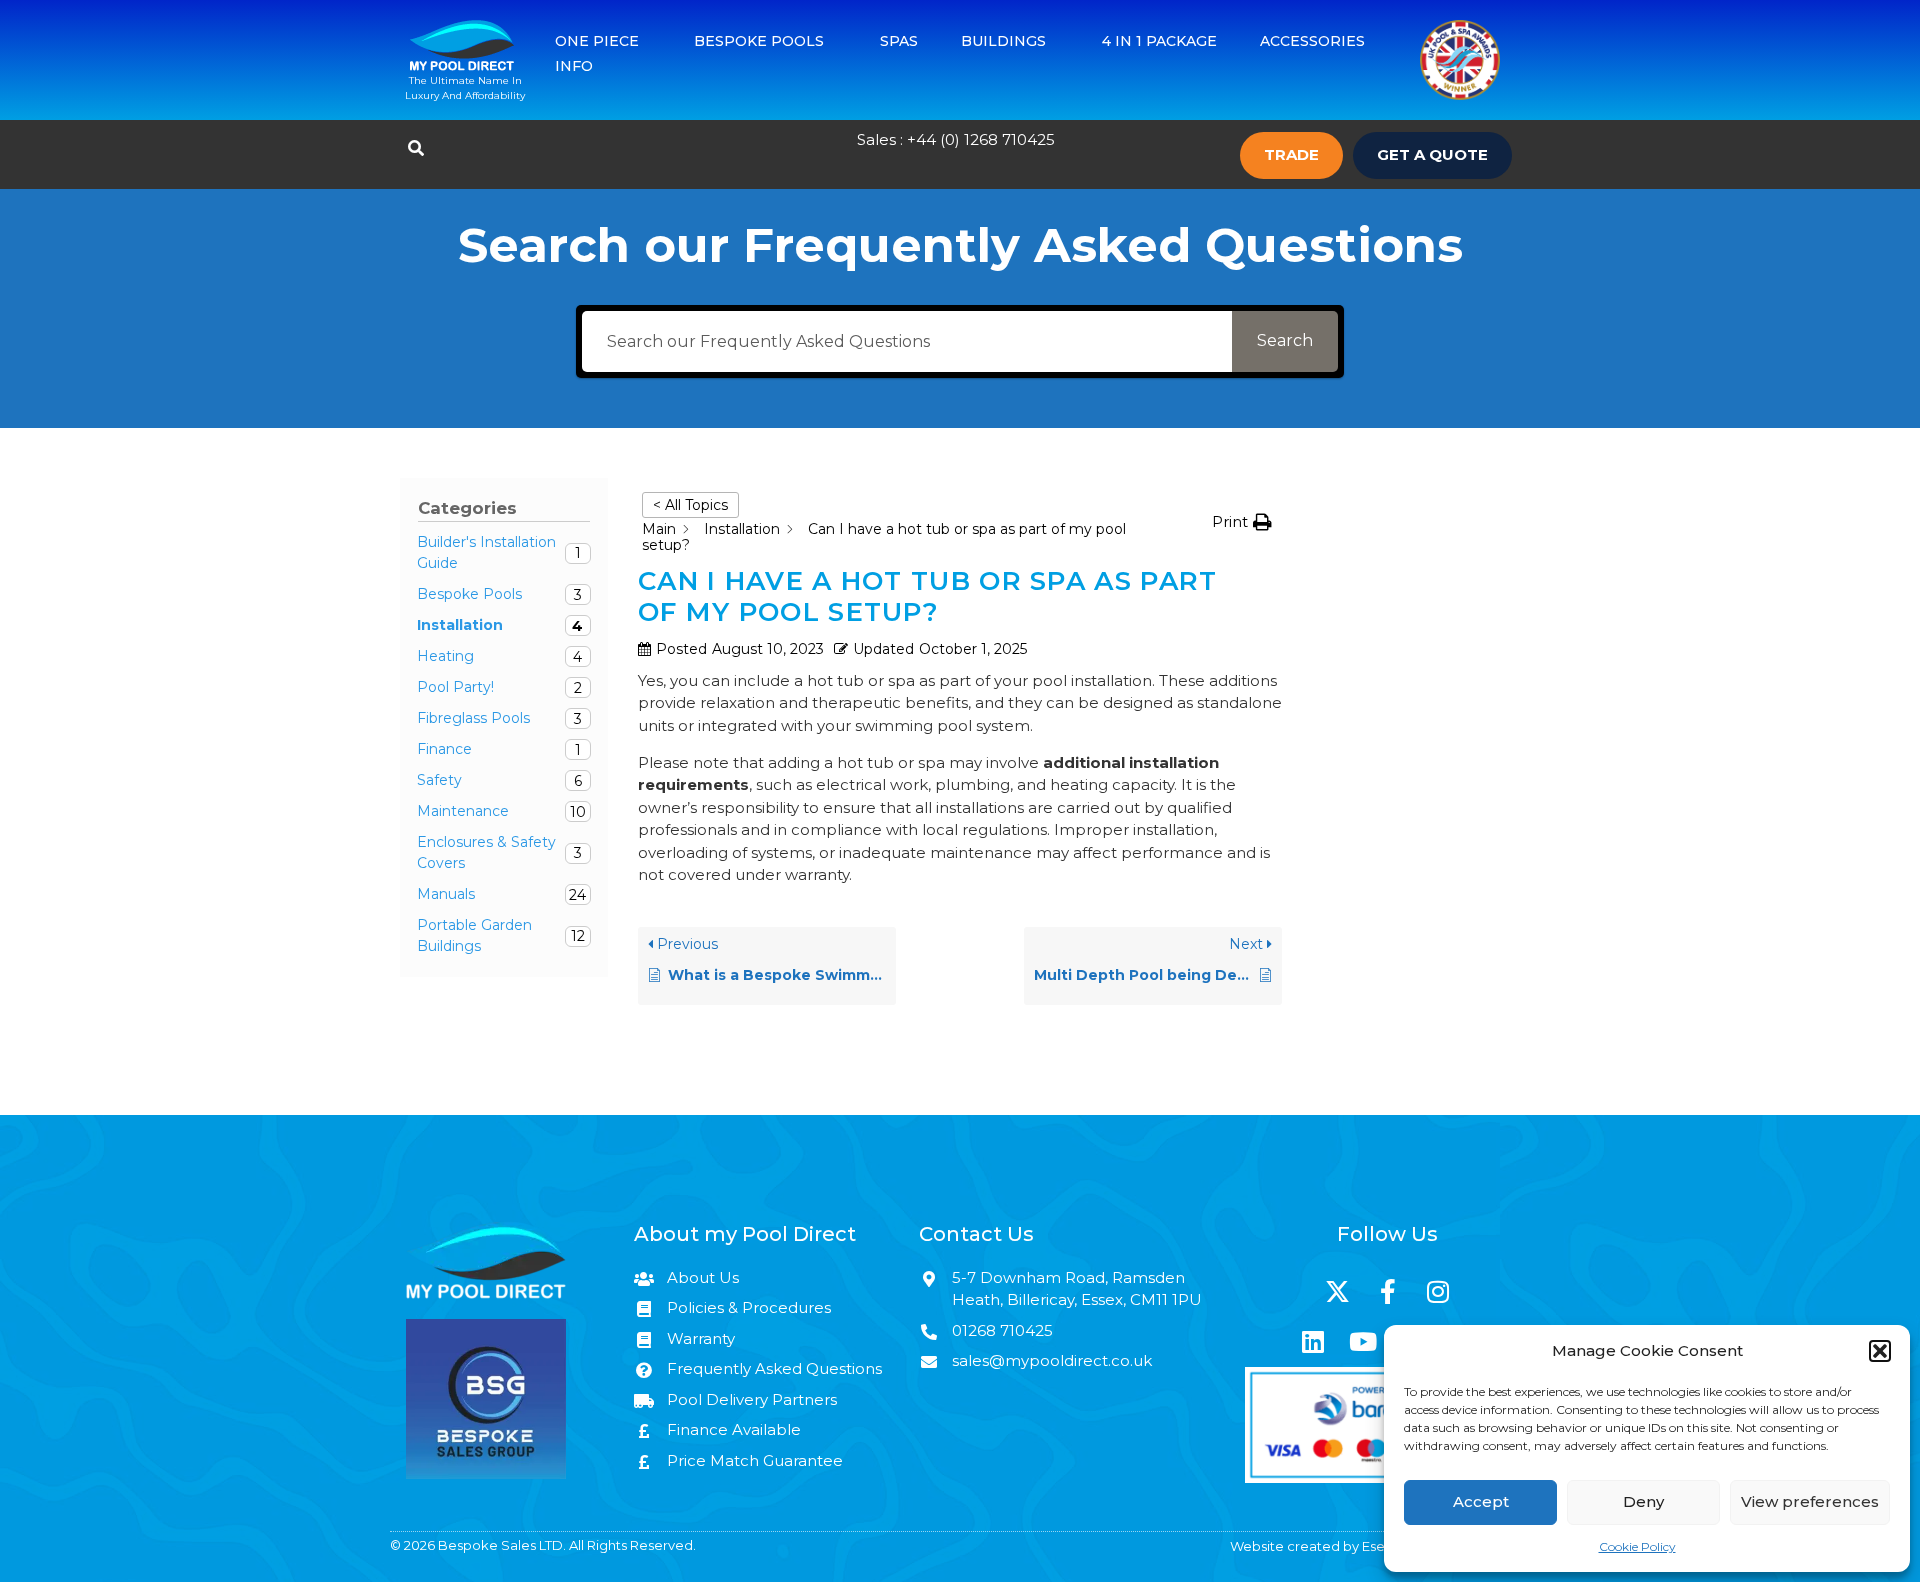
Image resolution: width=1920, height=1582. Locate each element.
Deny (1643, 1501)
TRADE (1291, 154)
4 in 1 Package (1159, 41)
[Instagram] (1438, 1292)
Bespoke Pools (759, 41)
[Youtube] (1363, 1342)
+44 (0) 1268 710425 (981, 139)
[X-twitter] (1338, 1292)
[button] (1880, 1351)
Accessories (1312, 41)
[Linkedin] (1313, 1342)
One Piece (597, 41)
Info (574, 66)
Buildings (1003, 41)
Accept (1481, 1501)
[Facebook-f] (1388, 1292)
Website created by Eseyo (1315, 1546)
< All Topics (690, 505)
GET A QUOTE (1432, 154)
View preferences (1810, 1501)
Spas (899, 41)
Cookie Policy (1637, 1546)
